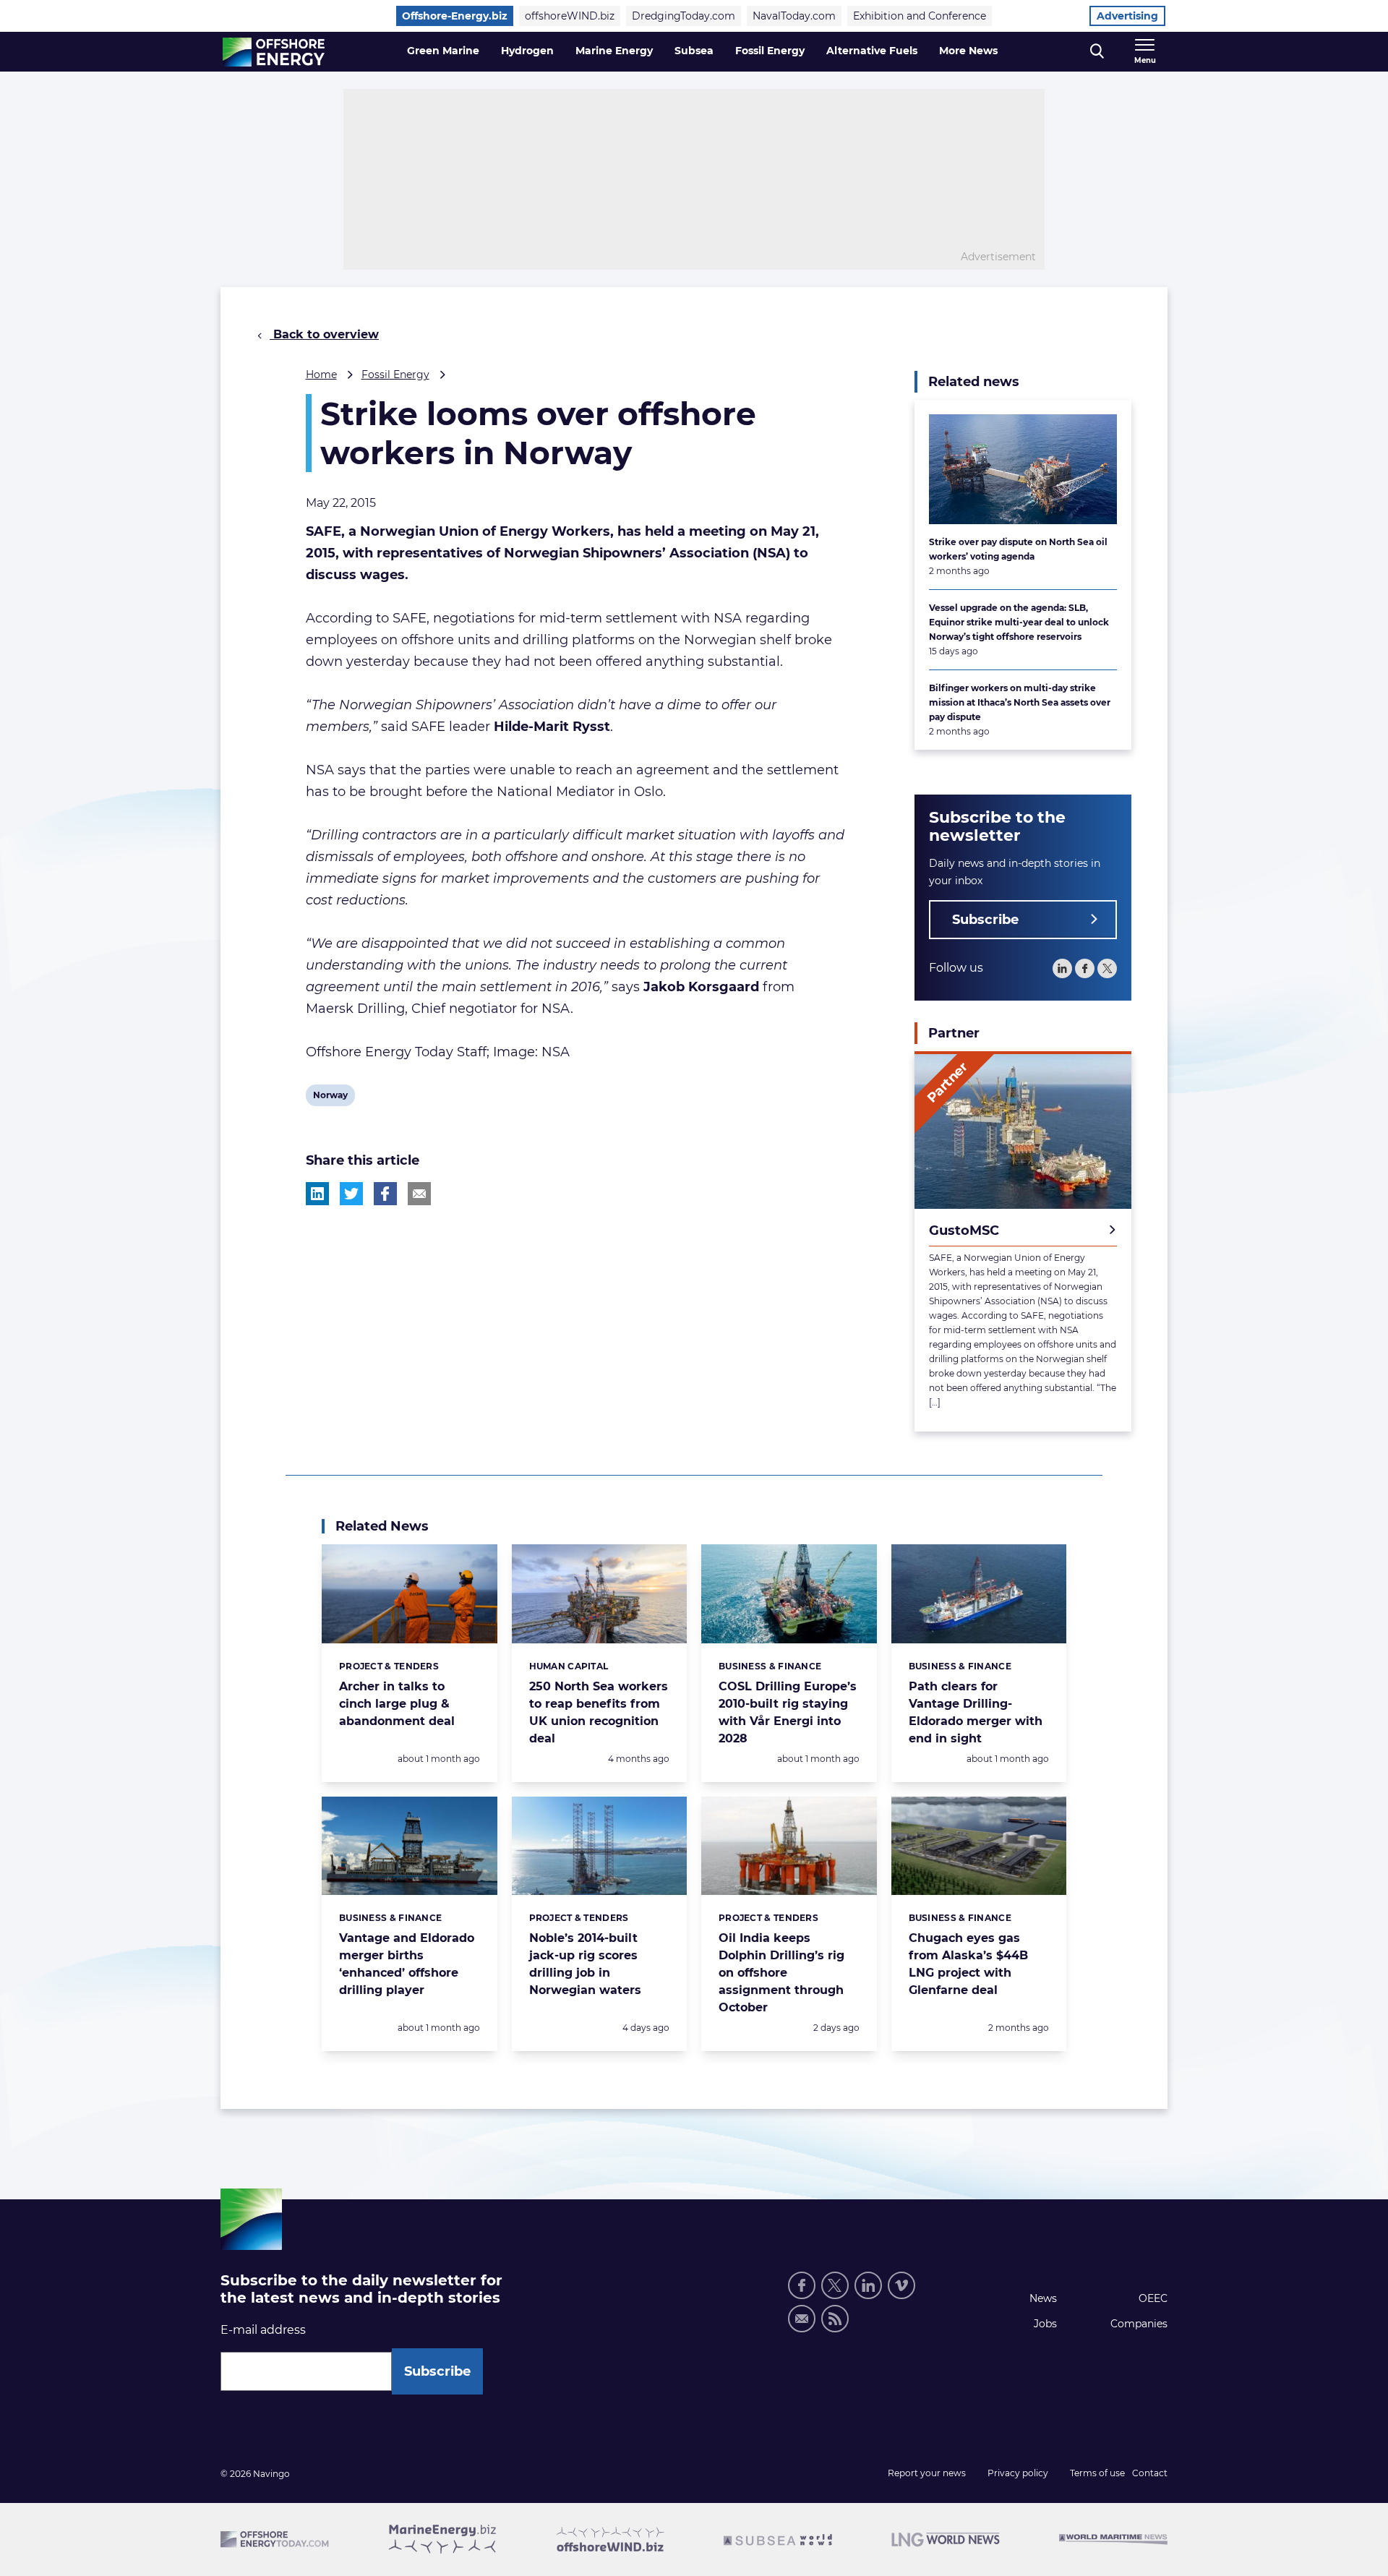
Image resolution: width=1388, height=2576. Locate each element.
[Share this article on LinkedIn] (317, 1194)
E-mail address (263, 2330)
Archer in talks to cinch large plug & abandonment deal (397, 1704)
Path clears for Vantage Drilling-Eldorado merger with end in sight (976, 1712)
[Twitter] (1107, 968)
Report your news (927, 2473)
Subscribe (985, 920)
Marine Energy (614, 51)
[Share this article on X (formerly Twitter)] (351, 1194)
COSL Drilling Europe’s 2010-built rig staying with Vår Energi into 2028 (788, 1712)
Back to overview (324, 334)
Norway (330, 1097)
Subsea (694, 51)
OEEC (1153, 2298)
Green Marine (443, 51)
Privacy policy (1018, 2473)
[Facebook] (1085, 968)
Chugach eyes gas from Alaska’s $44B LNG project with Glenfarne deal (968, 1964)
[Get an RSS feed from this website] (835, 2319)
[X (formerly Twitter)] (835, 2285)
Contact (1150, 2473)
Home (321, 375)
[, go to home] (274, 52)
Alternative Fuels (872, 51)
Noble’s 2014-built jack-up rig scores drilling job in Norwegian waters (585, 1964)
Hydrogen (527, 51)
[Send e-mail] (802, 2319)
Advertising (1127, 16)
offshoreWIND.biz (570, 16)
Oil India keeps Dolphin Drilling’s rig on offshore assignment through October (781, 1973)
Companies (1139, 2324)
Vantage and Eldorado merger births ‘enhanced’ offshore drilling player (407, 1964)
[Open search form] (1097, 52)
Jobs (1045, 2324)
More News (968, 51)
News (1043, 2298)
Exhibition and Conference (920, 16)
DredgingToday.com (684, 16)
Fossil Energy (770, 51)
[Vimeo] (901, 2285)
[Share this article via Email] (419, 1194)
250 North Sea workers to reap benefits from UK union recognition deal (599, 1712)
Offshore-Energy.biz (455, 16)
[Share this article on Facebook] (385, 1194)
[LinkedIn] (1062, 968)
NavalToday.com (794, 16)
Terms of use (1097, 2473)
